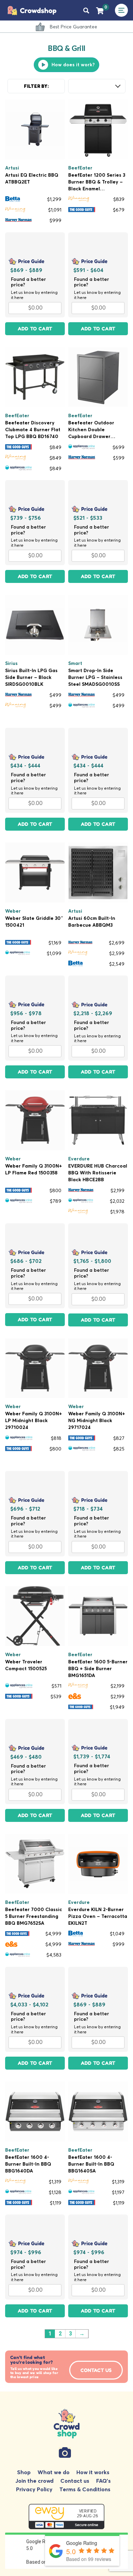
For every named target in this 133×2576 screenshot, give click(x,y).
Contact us (75, 2481)
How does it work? (73, 65)
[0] (100, 10)
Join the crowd (34, 2481)
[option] (70, 28)
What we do (54, 2472)
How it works (93, 2472)
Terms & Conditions (85, 2489)
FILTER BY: (36, 86)
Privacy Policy (34, 2489)
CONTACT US (96, 2370)
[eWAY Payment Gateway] (66, 2518)
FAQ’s (104, 2481)
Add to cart (35, 329)
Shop (24, 2472)
